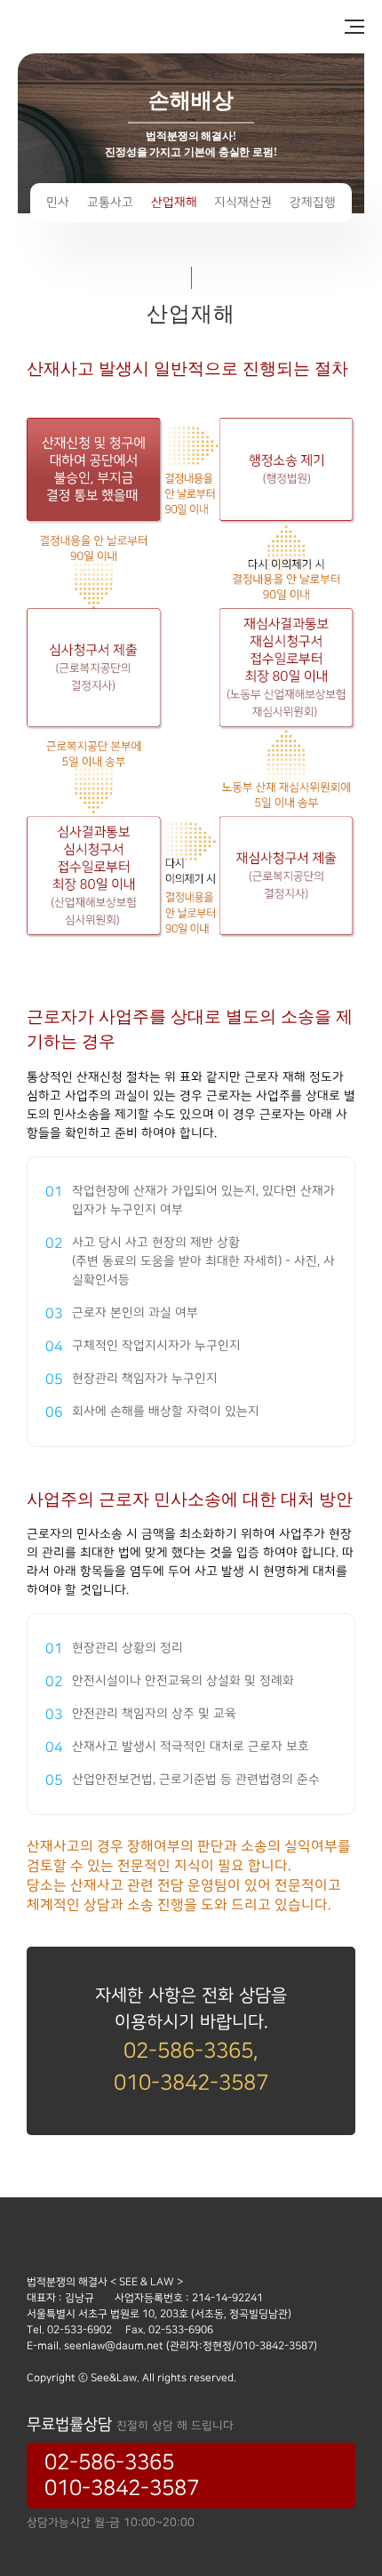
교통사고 (110, 203)
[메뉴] (346, 27)
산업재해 (174, 203)
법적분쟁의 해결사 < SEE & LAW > (115, 27)
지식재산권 (243, 203)
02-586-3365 (109, 2463)
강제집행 (313, 203)
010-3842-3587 (122, 2488)
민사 (58, 203)
